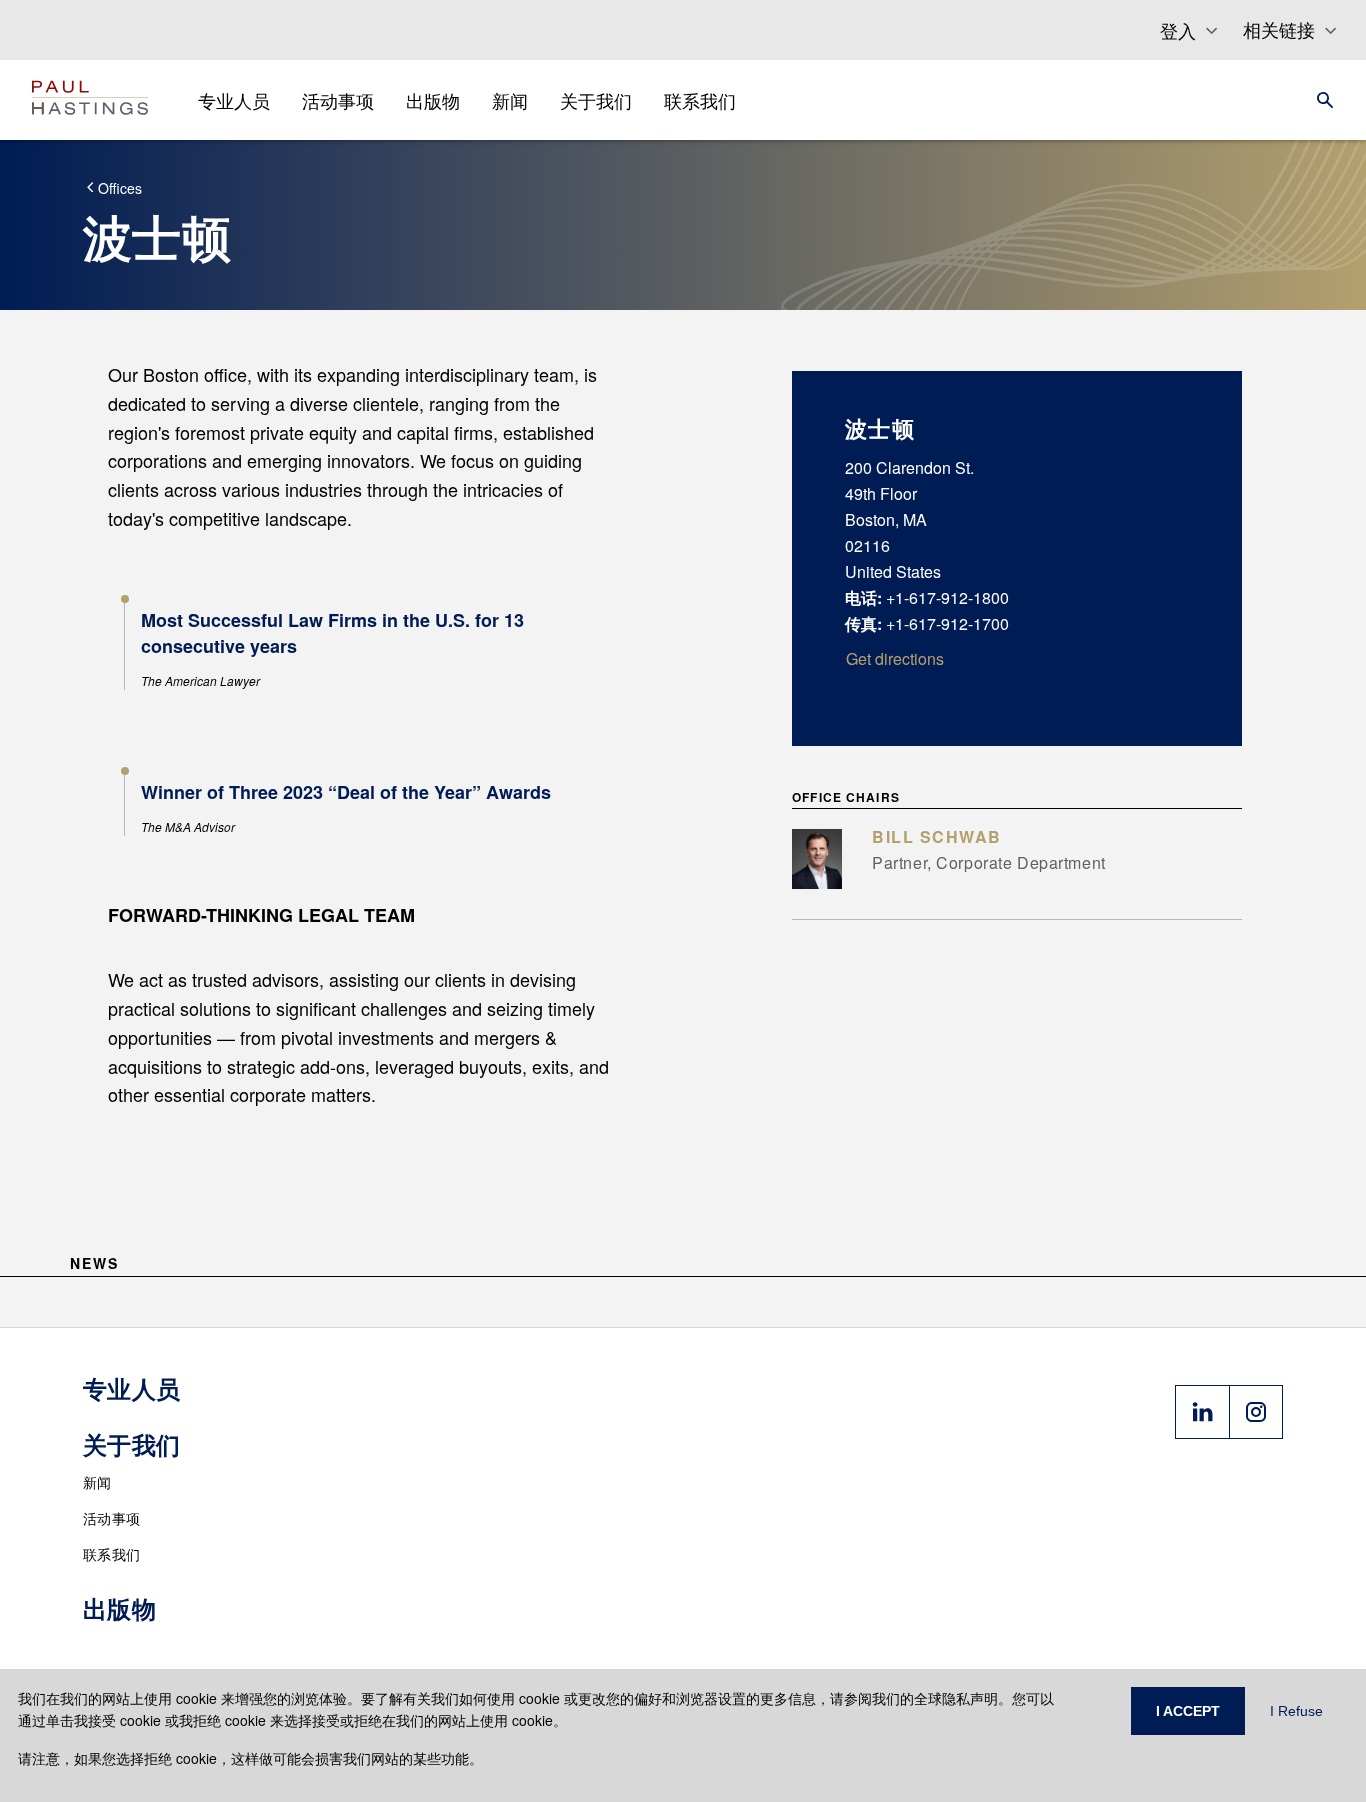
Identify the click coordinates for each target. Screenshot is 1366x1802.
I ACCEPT (1188, 1711)
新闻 (97, 1482)
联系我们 (111, 1554)
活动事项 (111, 1518)
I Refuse (1296, 1711)
